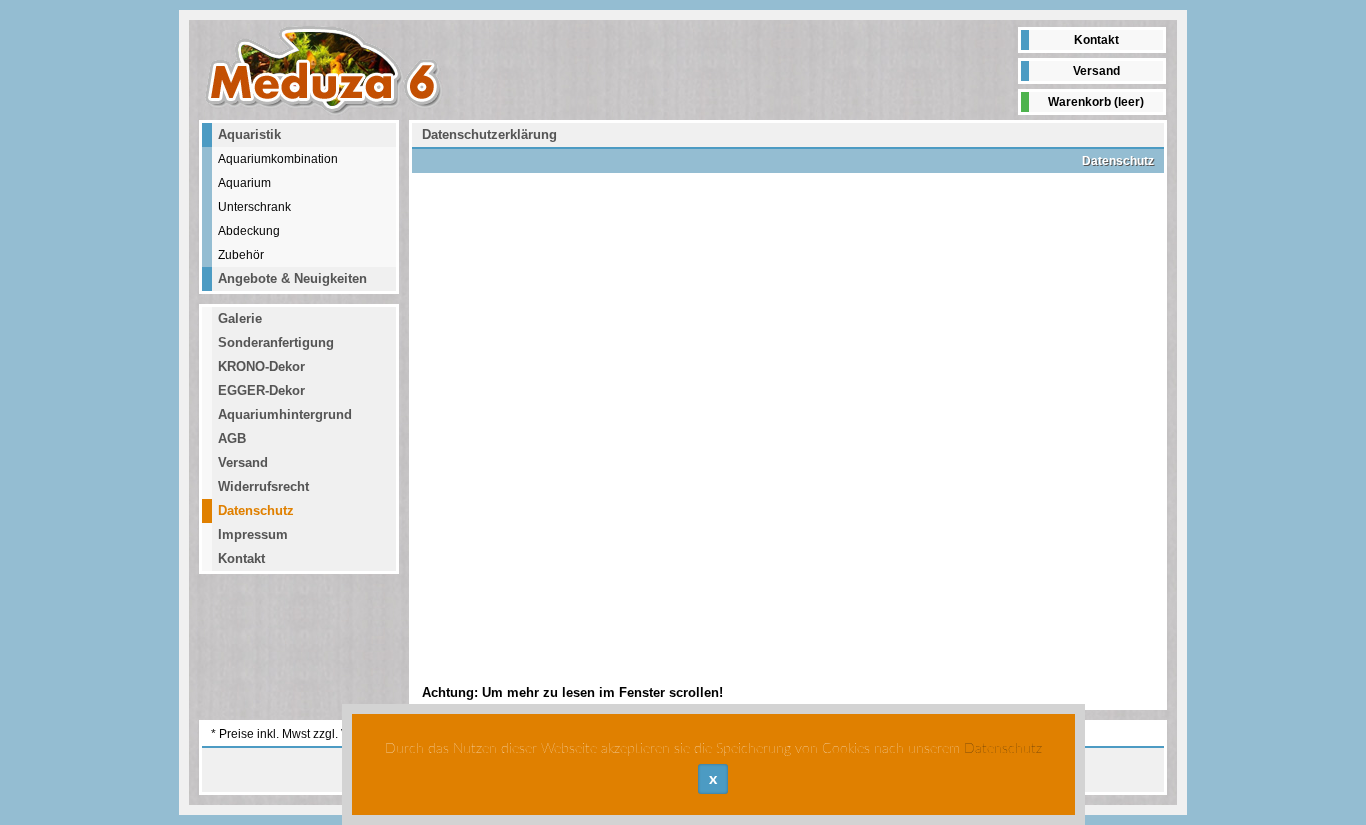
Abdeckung (249, 230)
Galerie (240, 318)
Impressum (253, 534)
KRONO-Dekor (261, 366)
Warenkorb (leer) (1096, 102)
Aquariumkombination (278, 158)
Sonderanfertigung (276, 342)
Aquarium (244, 182)
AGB (232, 438)
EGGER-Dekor (261, 390)
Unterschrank (254, 206)
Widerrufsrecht (263, 486)
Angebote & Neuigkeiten (292, 278)
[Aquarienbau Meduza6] (324, 70)
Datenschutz (256, 510)
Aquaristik (249, 134)
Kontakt (1096, 40)
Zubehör (241, 254)
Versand (1096, 71)
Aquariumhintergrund (285, 414)
